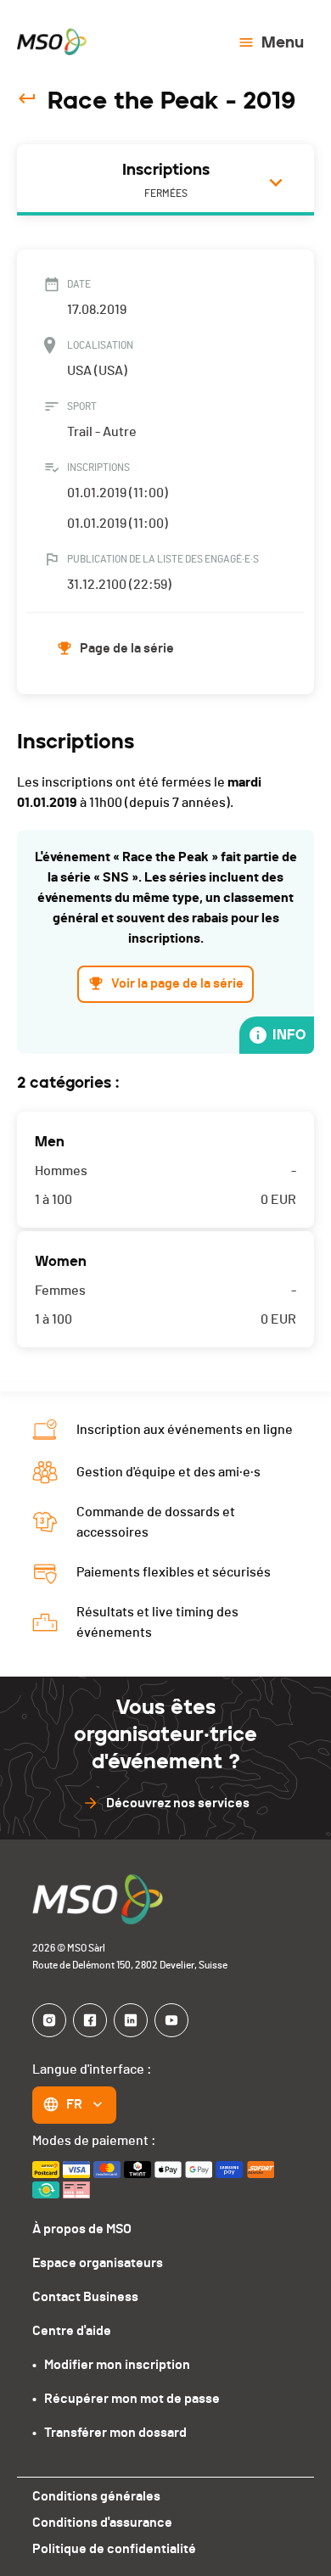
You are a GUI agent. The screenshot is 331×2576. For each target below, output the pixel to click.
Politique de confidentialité (114, 2549)
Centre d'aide (72, 2331)
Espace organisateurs (98, 2263)
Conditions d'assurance (102, 2523)
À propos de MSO (82, 2229)
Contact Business (85, 2297)
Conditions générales (96, 2496)
